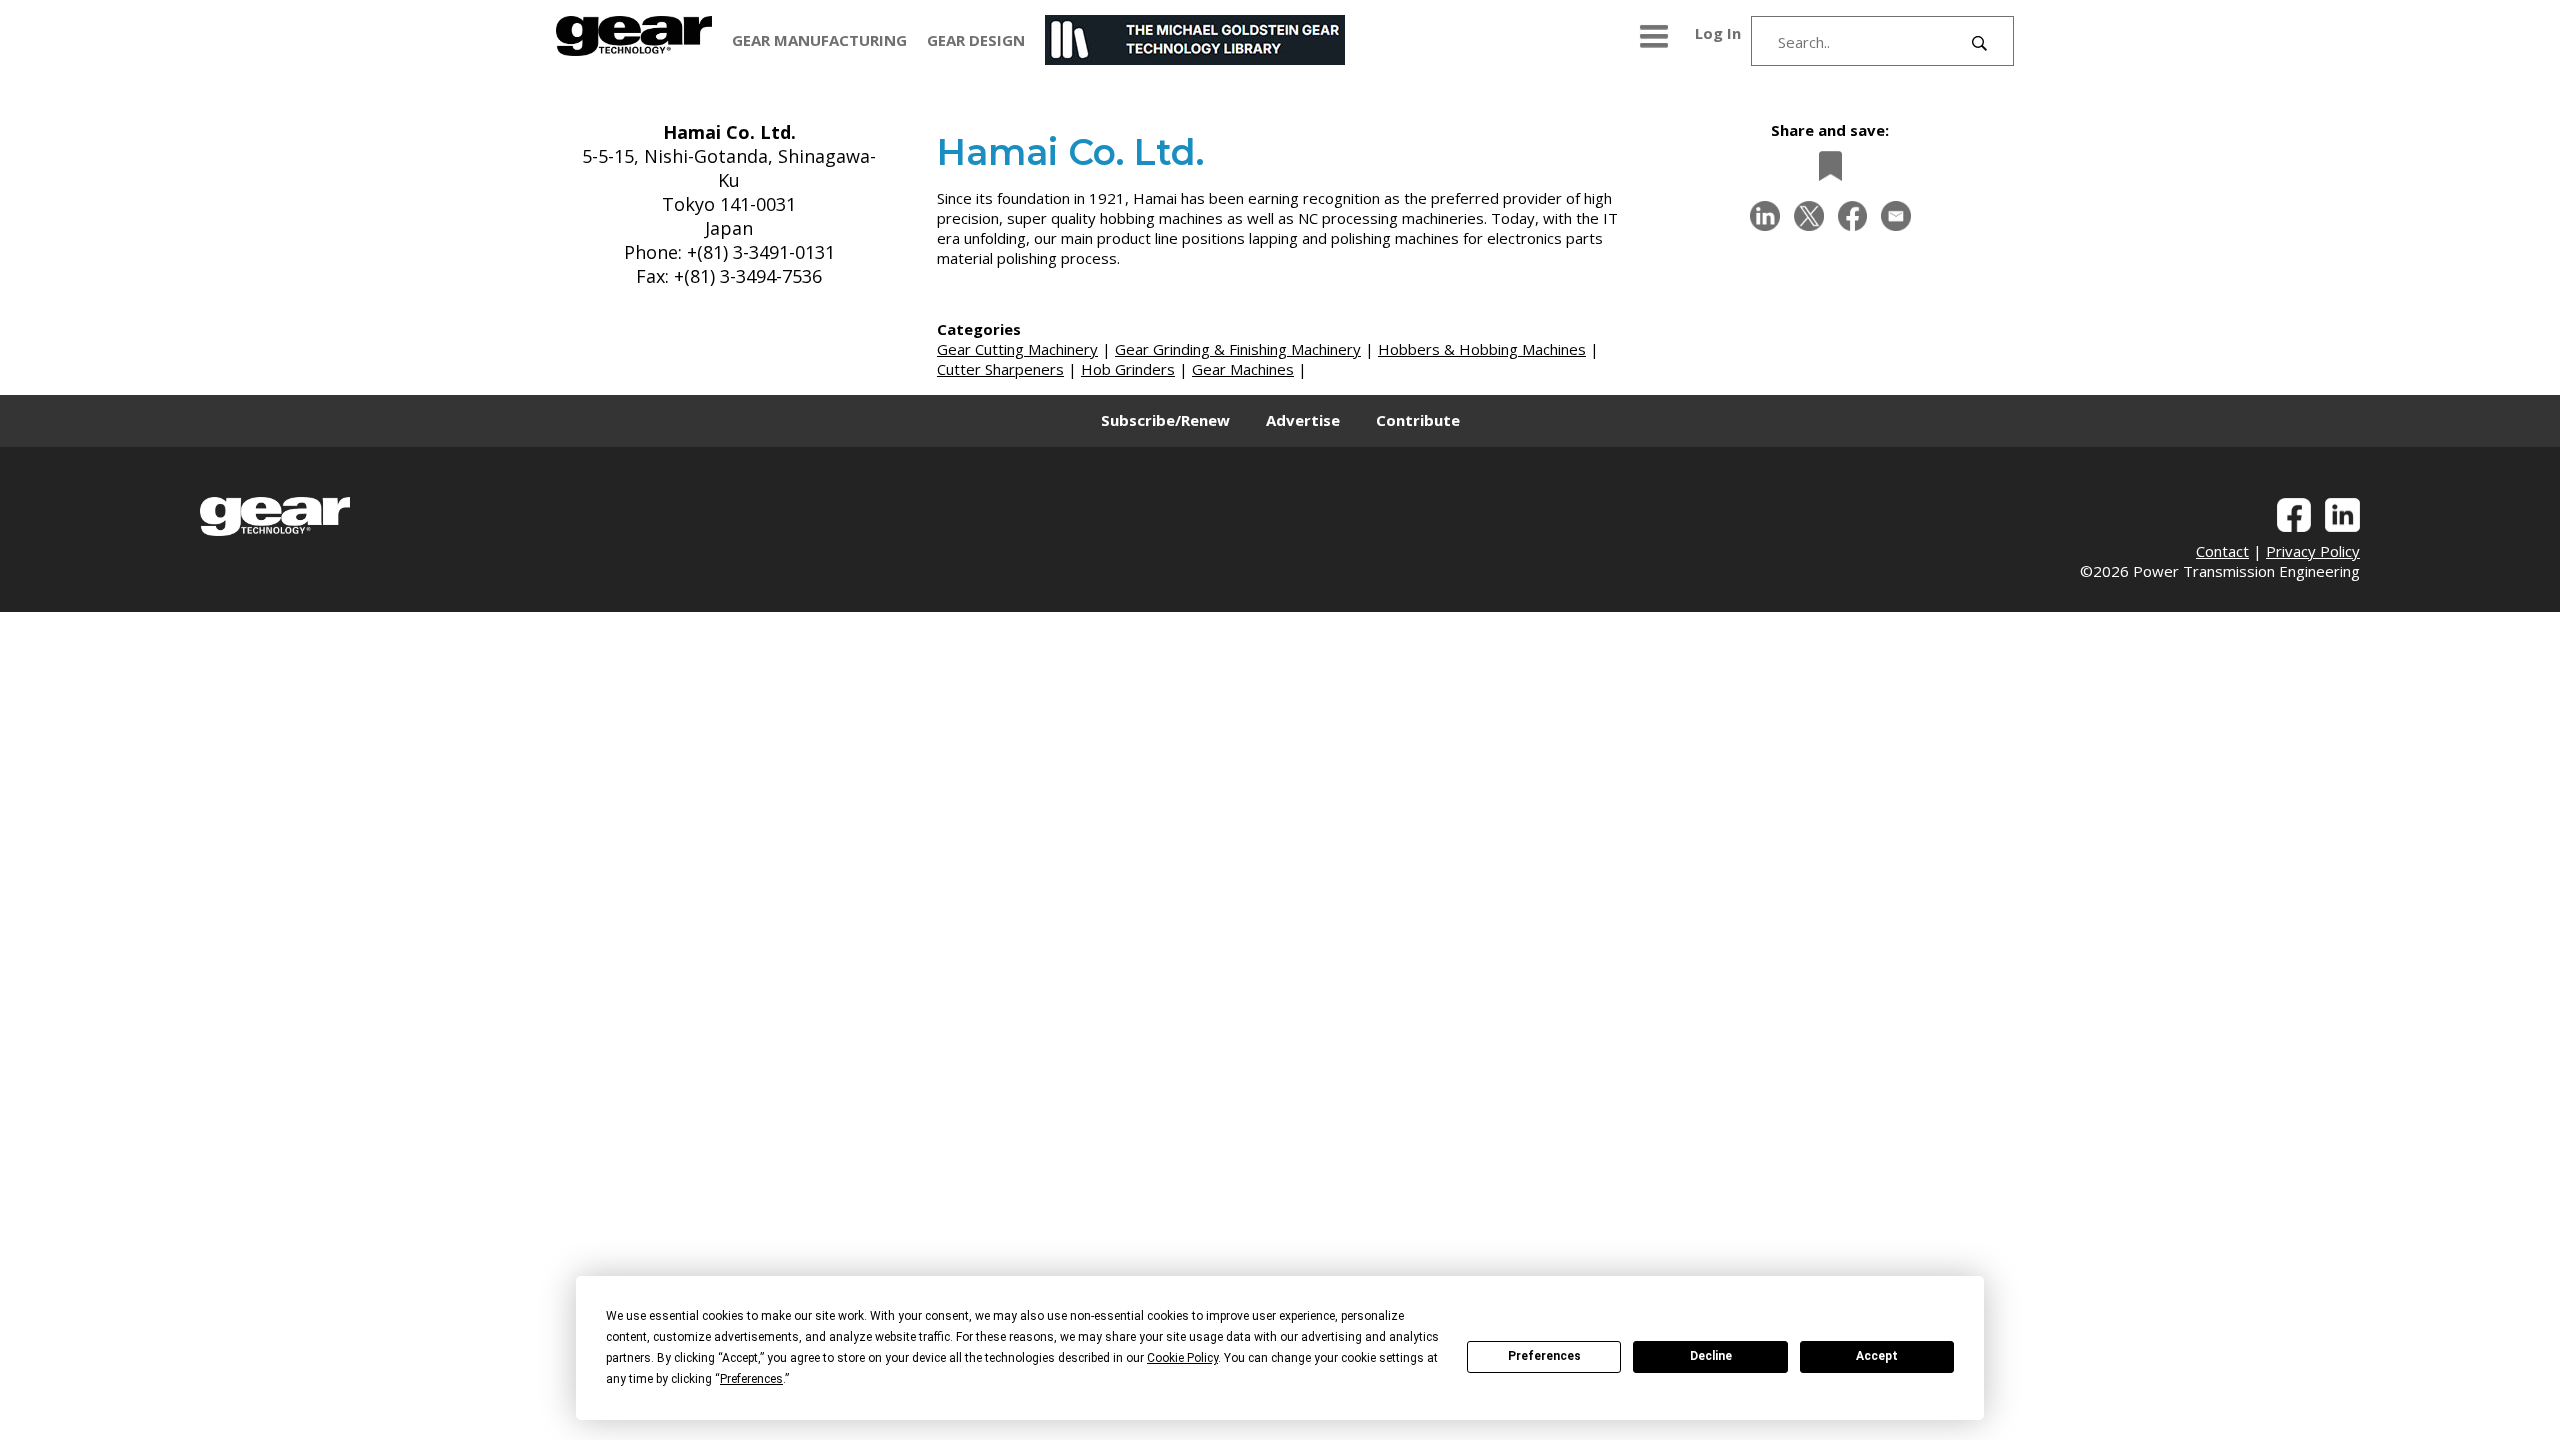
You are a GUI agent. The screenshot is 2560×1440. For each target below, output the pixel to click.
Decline (1711, 1356)
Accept (1877, 1356)
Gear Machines (1243, 369)
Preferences (1544, 1356)
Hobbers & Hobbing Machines (1482, 349)
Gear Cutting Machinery (1017, 349)
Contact (2222, 551)
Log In (1718, 33)
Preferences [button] (751, 1379)
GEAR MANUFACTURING (819, 40)
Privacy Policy (2313, 551)
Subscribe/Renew (1165, 420)
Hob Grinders (1128, 369)
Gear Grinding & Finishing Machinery (1238, 349)
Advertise (1303, 420)
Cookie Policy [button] (1182, 1358)
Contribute (1418, 420)
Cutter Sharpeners (1000, 369)
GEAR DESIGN (976, 40)
